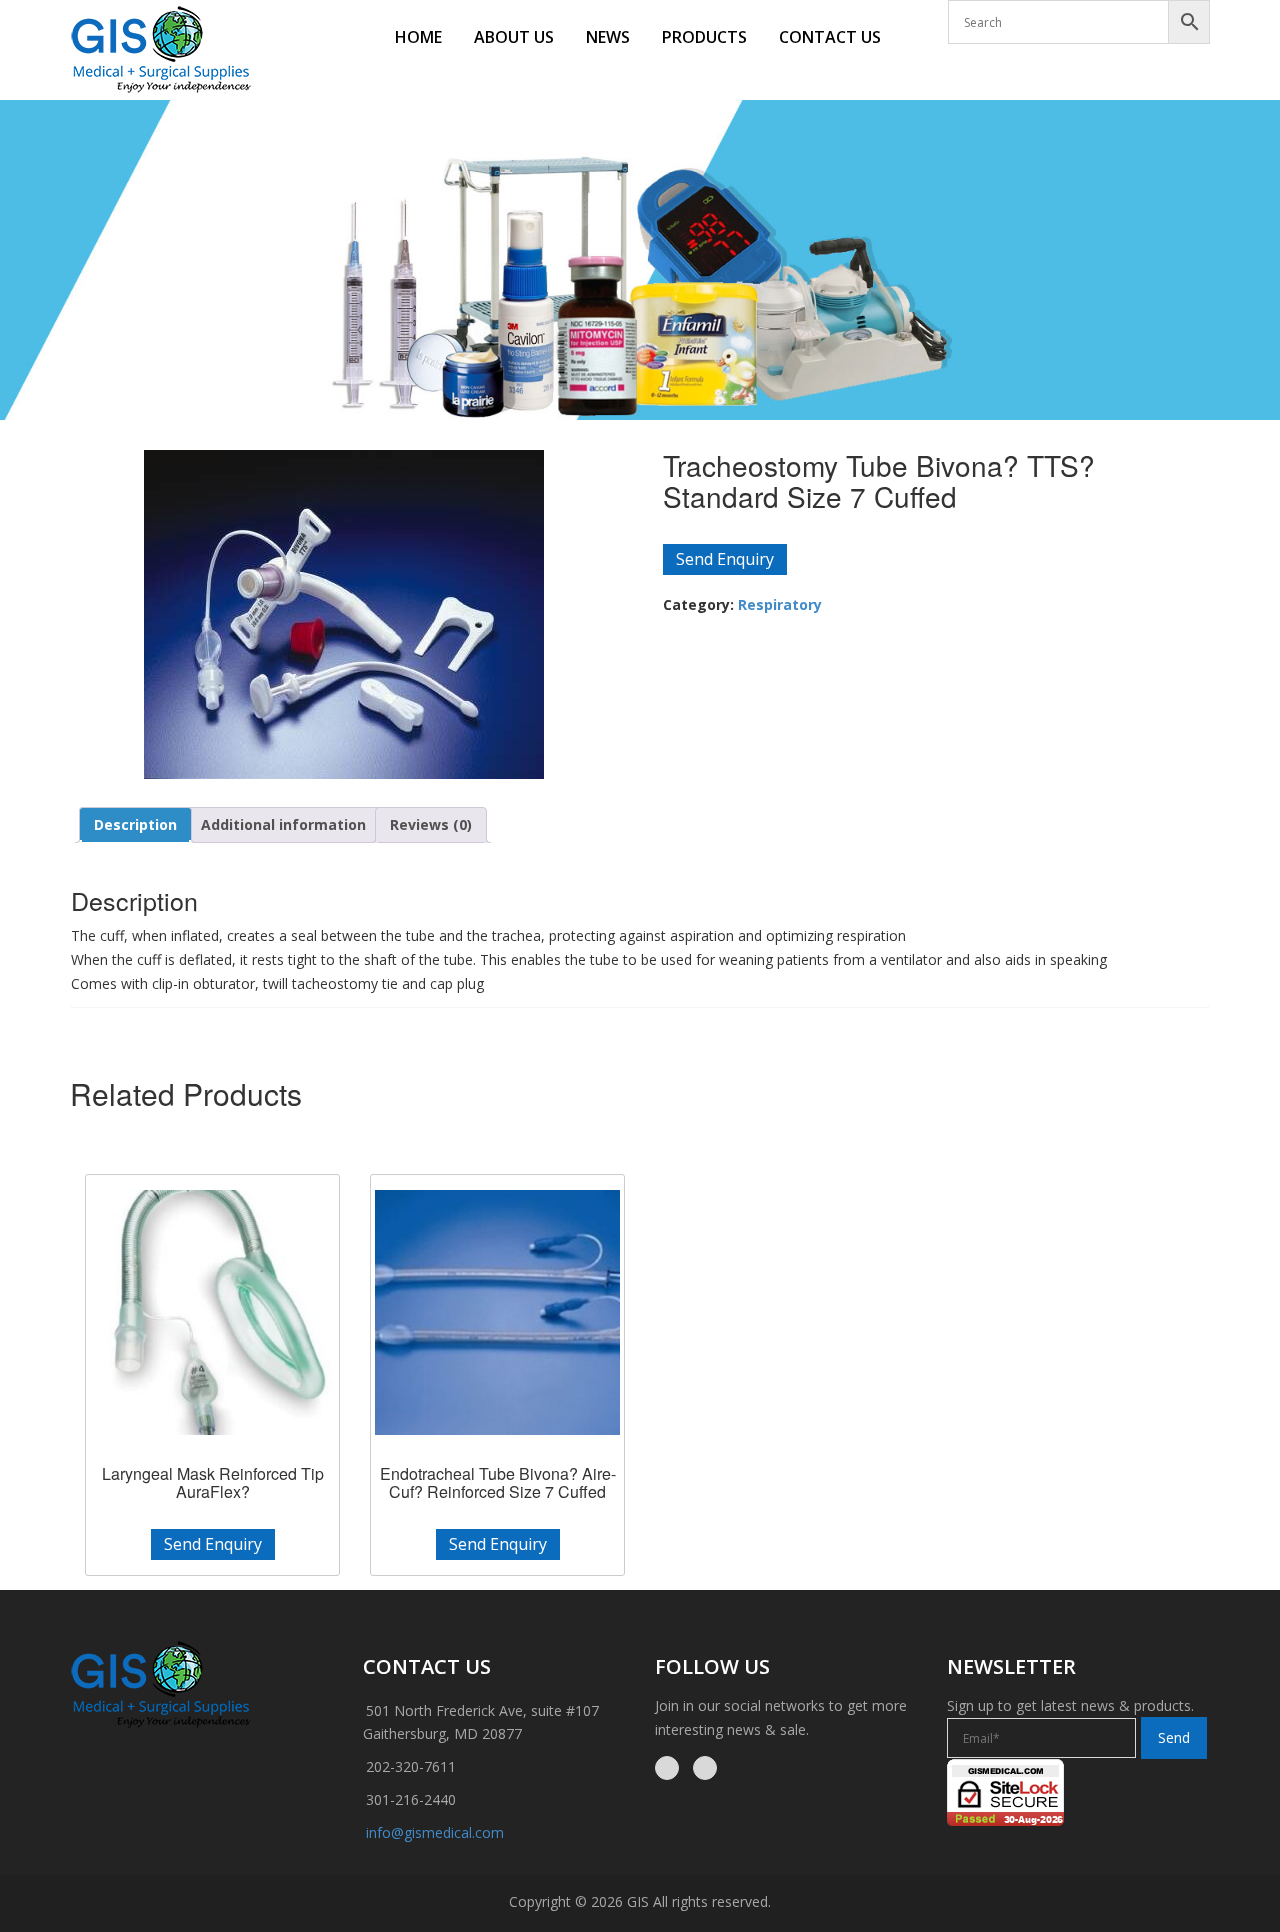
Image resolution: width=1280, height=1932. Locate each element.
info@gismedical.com (435, 1832)
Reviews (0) (431, 824)
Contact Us (830, 37)
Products (704, 37)
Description (135, 824)
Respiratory (780, 604)
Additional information (283, 824)
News (608, 37)
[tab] (135, 825)
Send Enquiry (725, 559)
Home (418, 37)
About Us (514, 37)
